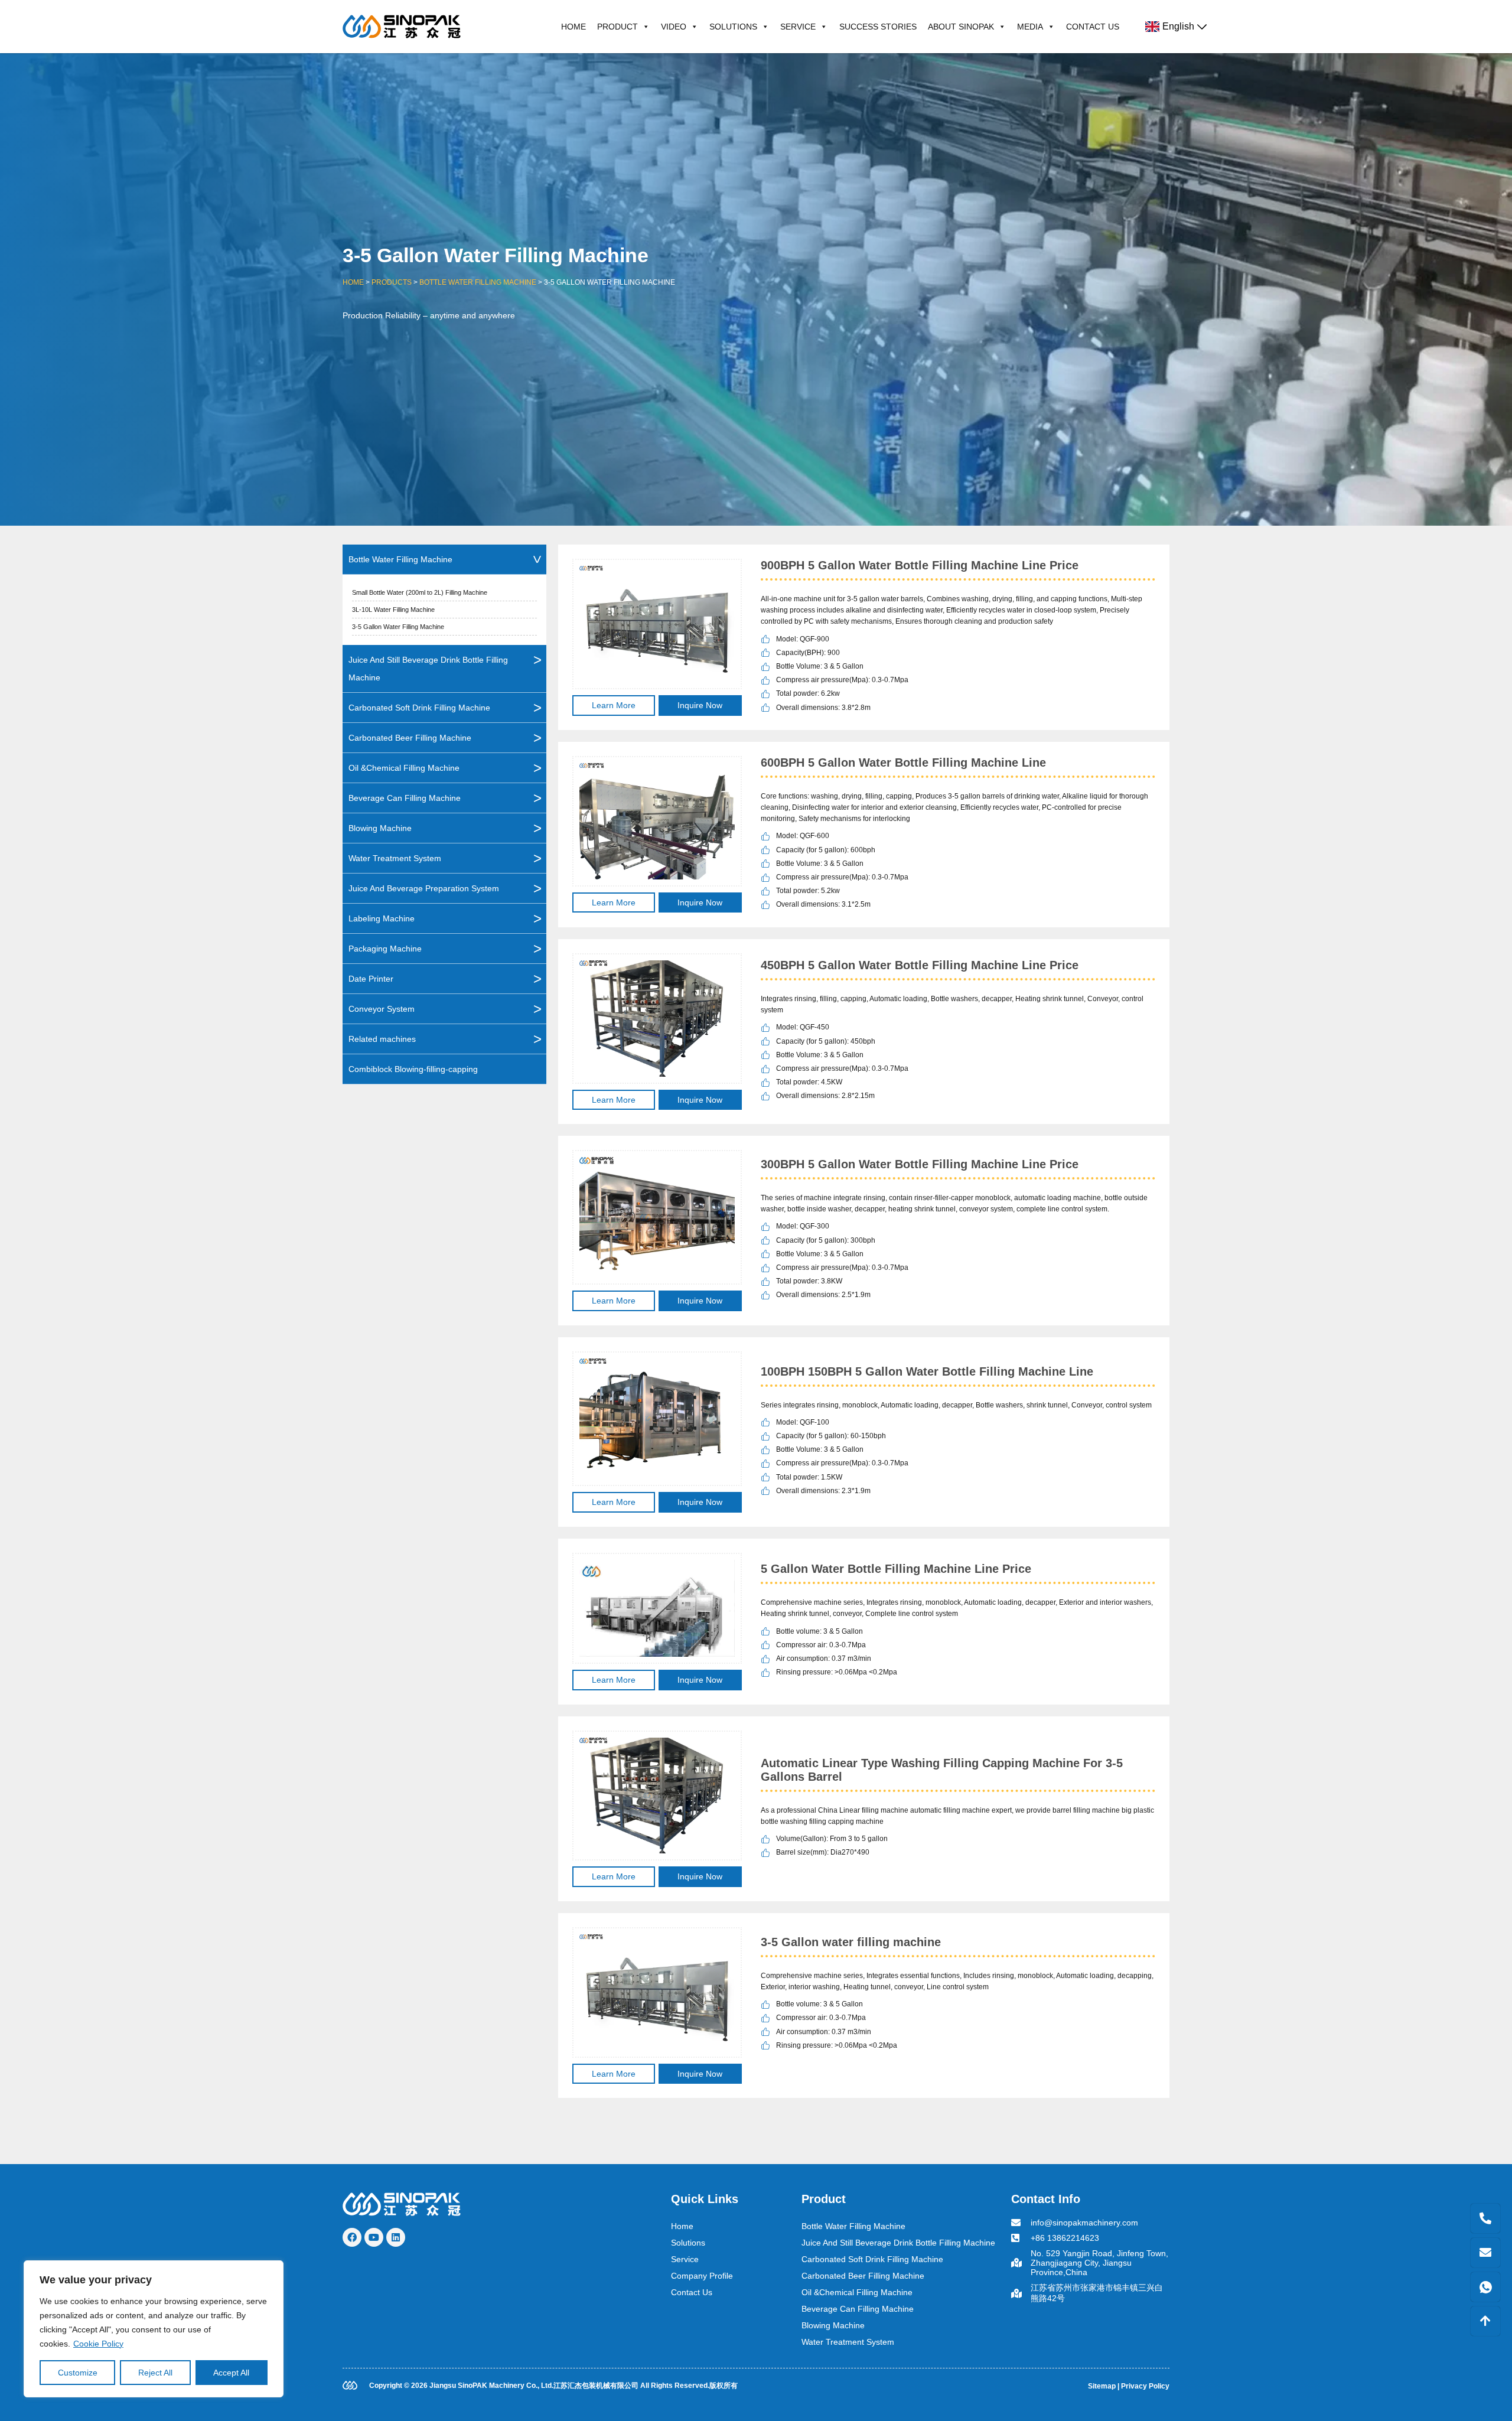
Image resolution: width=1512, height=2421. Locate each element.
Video (674, 27)
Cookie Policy (98, 2344)
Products (392, 282)
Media (1030, 27)
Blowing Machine (380, 828)
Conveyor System (382, 1009)
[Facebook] (352, 2237)
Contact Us (1093, 27)
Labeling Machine (382, 918)
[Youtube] (374, 2237)
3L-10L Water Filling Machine (393, 610)
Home (573, 27)
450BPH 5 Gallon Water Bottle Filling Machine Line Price (920, 965)
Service (798, 27)
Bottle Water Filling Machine (478, 282)
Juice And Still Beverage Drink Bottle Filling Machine (428, 669)
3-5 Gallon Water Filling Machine (398, 627)
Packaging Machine (385, 949)
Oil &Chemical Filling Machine (404, 768)
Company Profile (702, 2276)
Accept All (231, 2373)
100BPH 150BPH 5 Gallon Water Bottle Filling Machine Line (927, 1371)
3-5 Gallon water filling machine (851, 1942)
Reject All (155, 2373)
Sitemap (1102, 2386)
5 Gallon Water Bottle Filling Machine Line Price (896, 1569)
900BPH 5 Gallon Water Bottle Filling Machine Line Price (920, 565)
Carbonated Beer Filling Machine (410, 738)
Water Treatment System (395, 858)
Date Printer (371, 979)
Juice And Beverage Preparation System (424, 888)
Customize (78, 2373)
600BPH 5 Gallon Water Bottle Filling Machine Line (903, 763)
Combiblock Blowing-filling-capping (413, 1069)
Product (617, 27)
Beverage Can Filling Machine (405, 798)
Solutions (733, 27)
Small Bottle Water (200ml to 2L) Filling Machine (420, 592)
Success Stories (878, 27)
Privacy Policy (1145, 2386)
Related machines (382, 1039)
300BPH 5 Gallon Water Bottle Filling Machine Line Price (920, 1164)
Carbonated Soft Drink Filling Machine (419, 708)
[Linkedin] (396, 2237)
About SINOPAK (961, 27)
